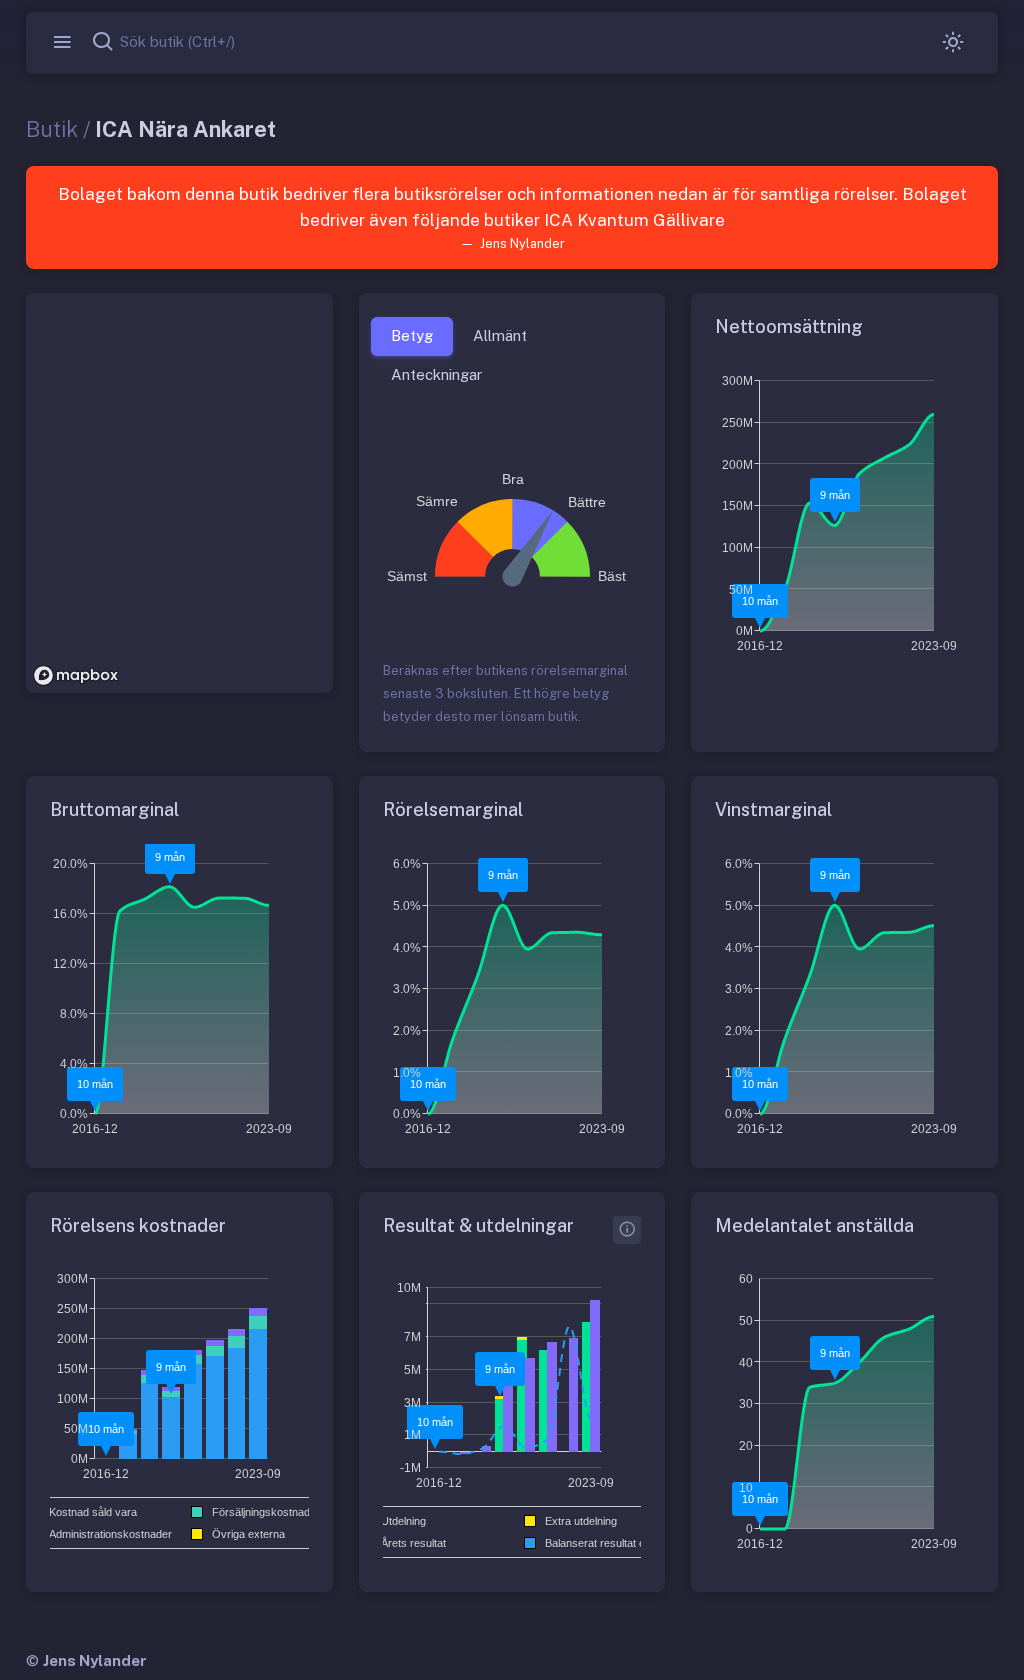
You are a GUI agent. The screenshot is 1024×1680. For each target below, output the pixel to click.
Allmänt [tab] (500, 335)
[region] (179, 493)
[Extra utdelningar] (627, 1230)
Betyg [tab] (412, 335)
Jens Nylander (95, 1660)
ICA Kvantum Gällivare (634, 220)
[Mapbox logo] (76, 675)
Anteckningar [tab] (436, 374)
